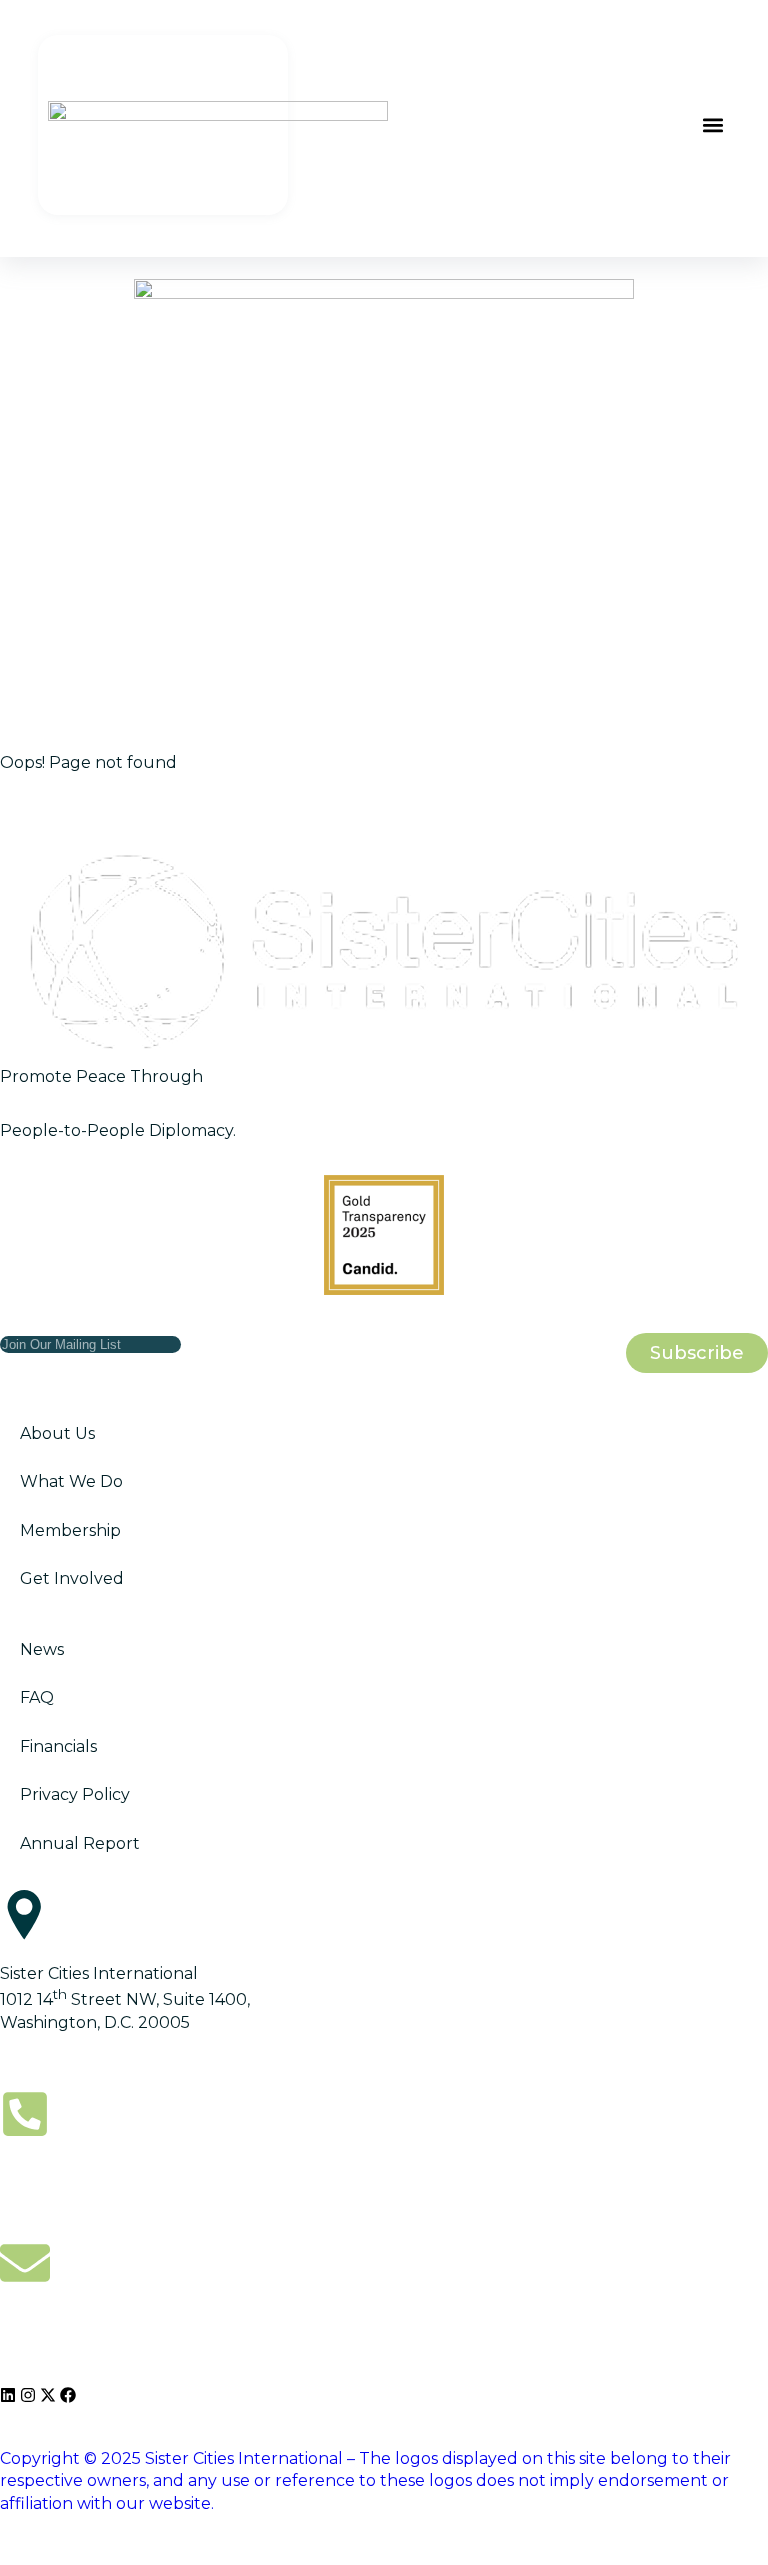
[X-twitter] (48, 2395)
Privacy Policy (75, 1794)
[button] (713, 124)
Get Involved (72, 1578)
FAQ (37, 1697)
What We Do (71, 1481)
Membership (70, 1530)
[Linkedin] (8, 2395)
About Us (57, 1433)
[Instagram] (28, 2395)
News (42, 1649)
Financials (58, 1746)
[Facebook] (68, 2395)
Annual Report (80, 1843)
